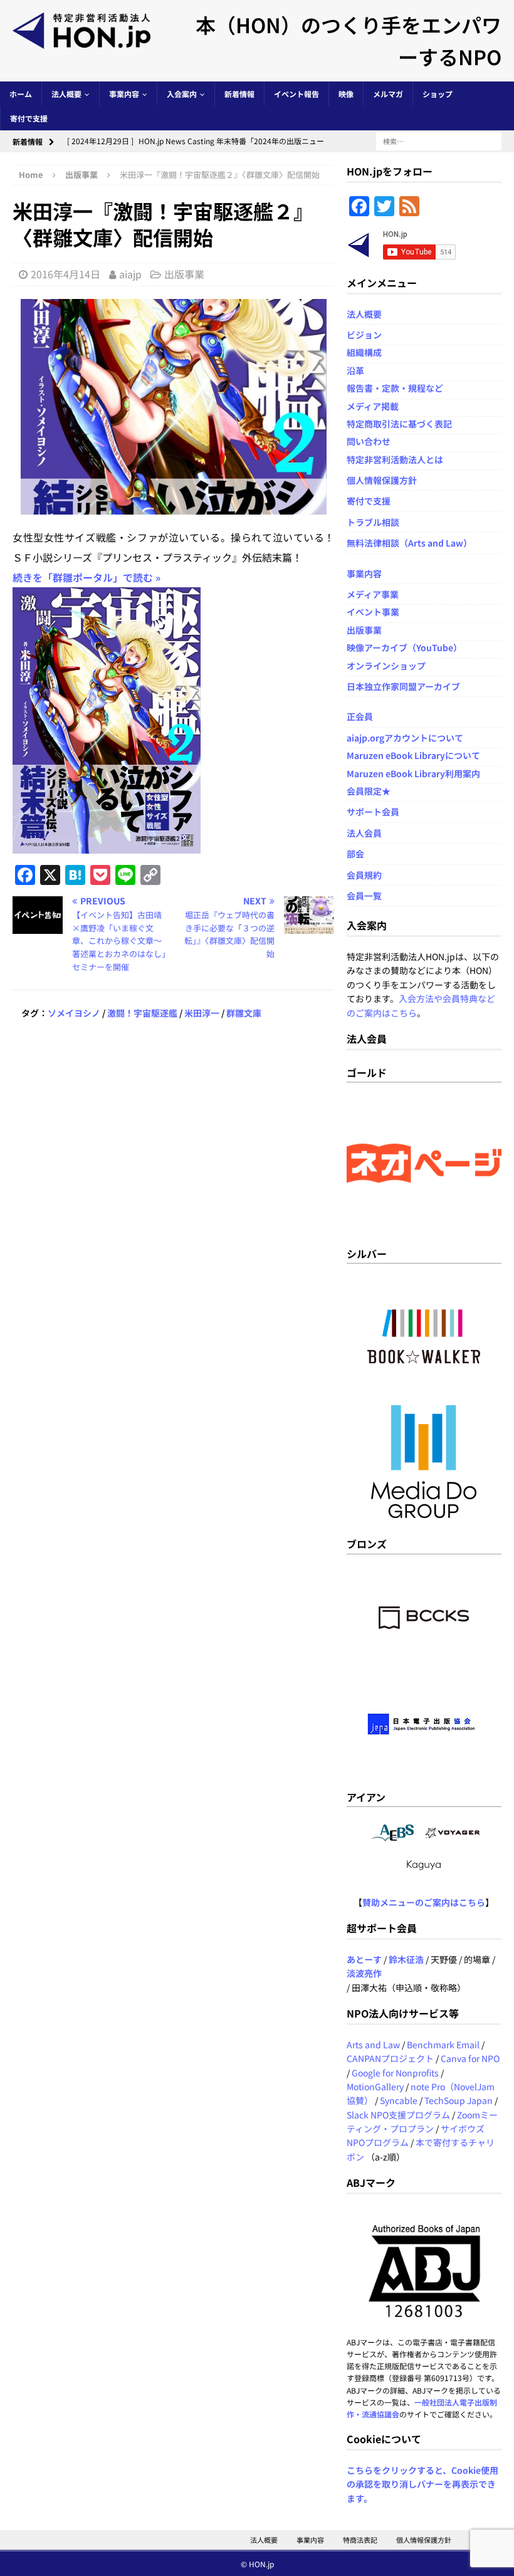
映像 (346, 94)
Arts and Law (373, 2045)
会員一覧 (364, 896)
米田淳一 (202, 1013)
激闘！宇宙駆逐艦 (142, 1013)
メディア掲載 (373, 406)
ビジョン (364, 335)
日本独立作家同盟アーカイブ (403, 686)
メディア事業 (373, 594)
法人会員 (364, 833)
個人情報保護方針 (382, 480)
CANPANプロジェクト (390, 2058)
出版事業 (184, 274)
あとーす (364, 1959)
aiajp (130, 274)
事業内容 (124, 94)
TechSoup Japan (459, 2100)
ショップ (438, 94)
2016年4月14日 (66, 274)
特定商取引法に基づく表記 (399, 424)
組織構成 (364, 352)
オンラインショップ (386, 666)
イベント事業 (373, 612)
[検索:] (439, 140)
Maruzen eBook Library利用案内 (413, 773)
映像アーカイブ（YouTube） (404, 647)
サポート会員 (373, 812)
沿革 (355, 370)
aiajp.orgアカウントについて (405, 738)
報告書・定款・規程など (395, 388)
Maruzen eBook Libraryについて (413, 755)
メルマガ (388, 94)
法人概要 (66, 94)
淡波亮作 (364, 1973)
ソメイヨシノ (74, 1013)
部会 (355, 854)
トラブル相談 (373, 522)
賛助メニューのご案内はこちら (424, 1902)
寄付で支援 (29, 118)
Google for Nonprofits (395, 2073)
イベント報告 (296, 94)
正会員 (360, 716)
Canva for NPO (470, 2058)
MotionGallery (375, 2086)
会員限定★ (369, 791)
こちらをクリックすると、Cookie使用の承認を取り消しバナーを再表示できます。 (422, 2484)
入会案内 (182, 94)
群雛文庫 (244, 1013)
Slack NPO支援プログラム (398, 2115)
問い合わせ (369, 441)
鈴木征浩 (406, 1959)
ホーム (21, 94)
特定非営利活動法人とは (395, 459)
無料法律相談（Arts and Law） (409, 543)
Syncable (399, 2100)
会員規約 (364, 875)
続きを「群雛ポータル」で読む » (87, 577)
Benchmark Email (443, 2045)
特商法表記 (360, 2540)
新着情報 (239, 94)
